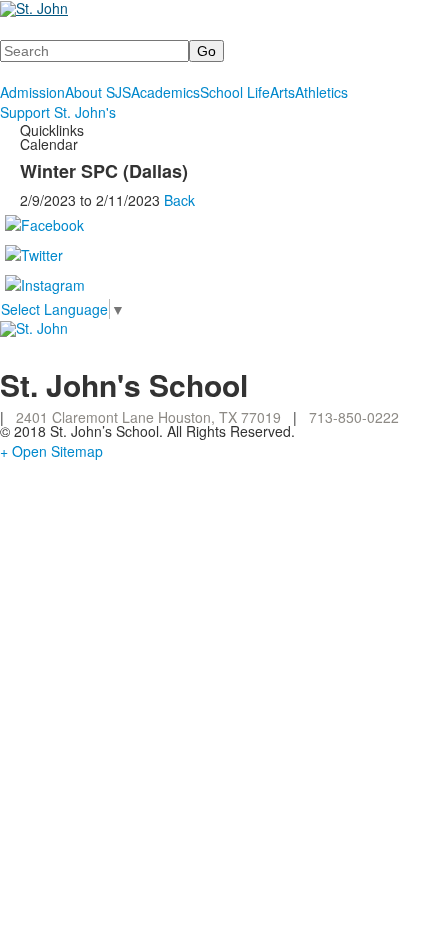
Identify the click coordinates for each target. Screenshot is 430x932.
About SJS (98, 92)
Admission (32, 92)
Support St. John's (58, 112)
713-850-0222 (354, 417)
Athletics (321, 92)
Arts (282, 92)
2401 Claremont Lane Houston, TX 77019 (148, 417)
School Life (235, 92)
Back (179, 200)
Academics (165, 92)
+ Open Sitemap (51, 451)
